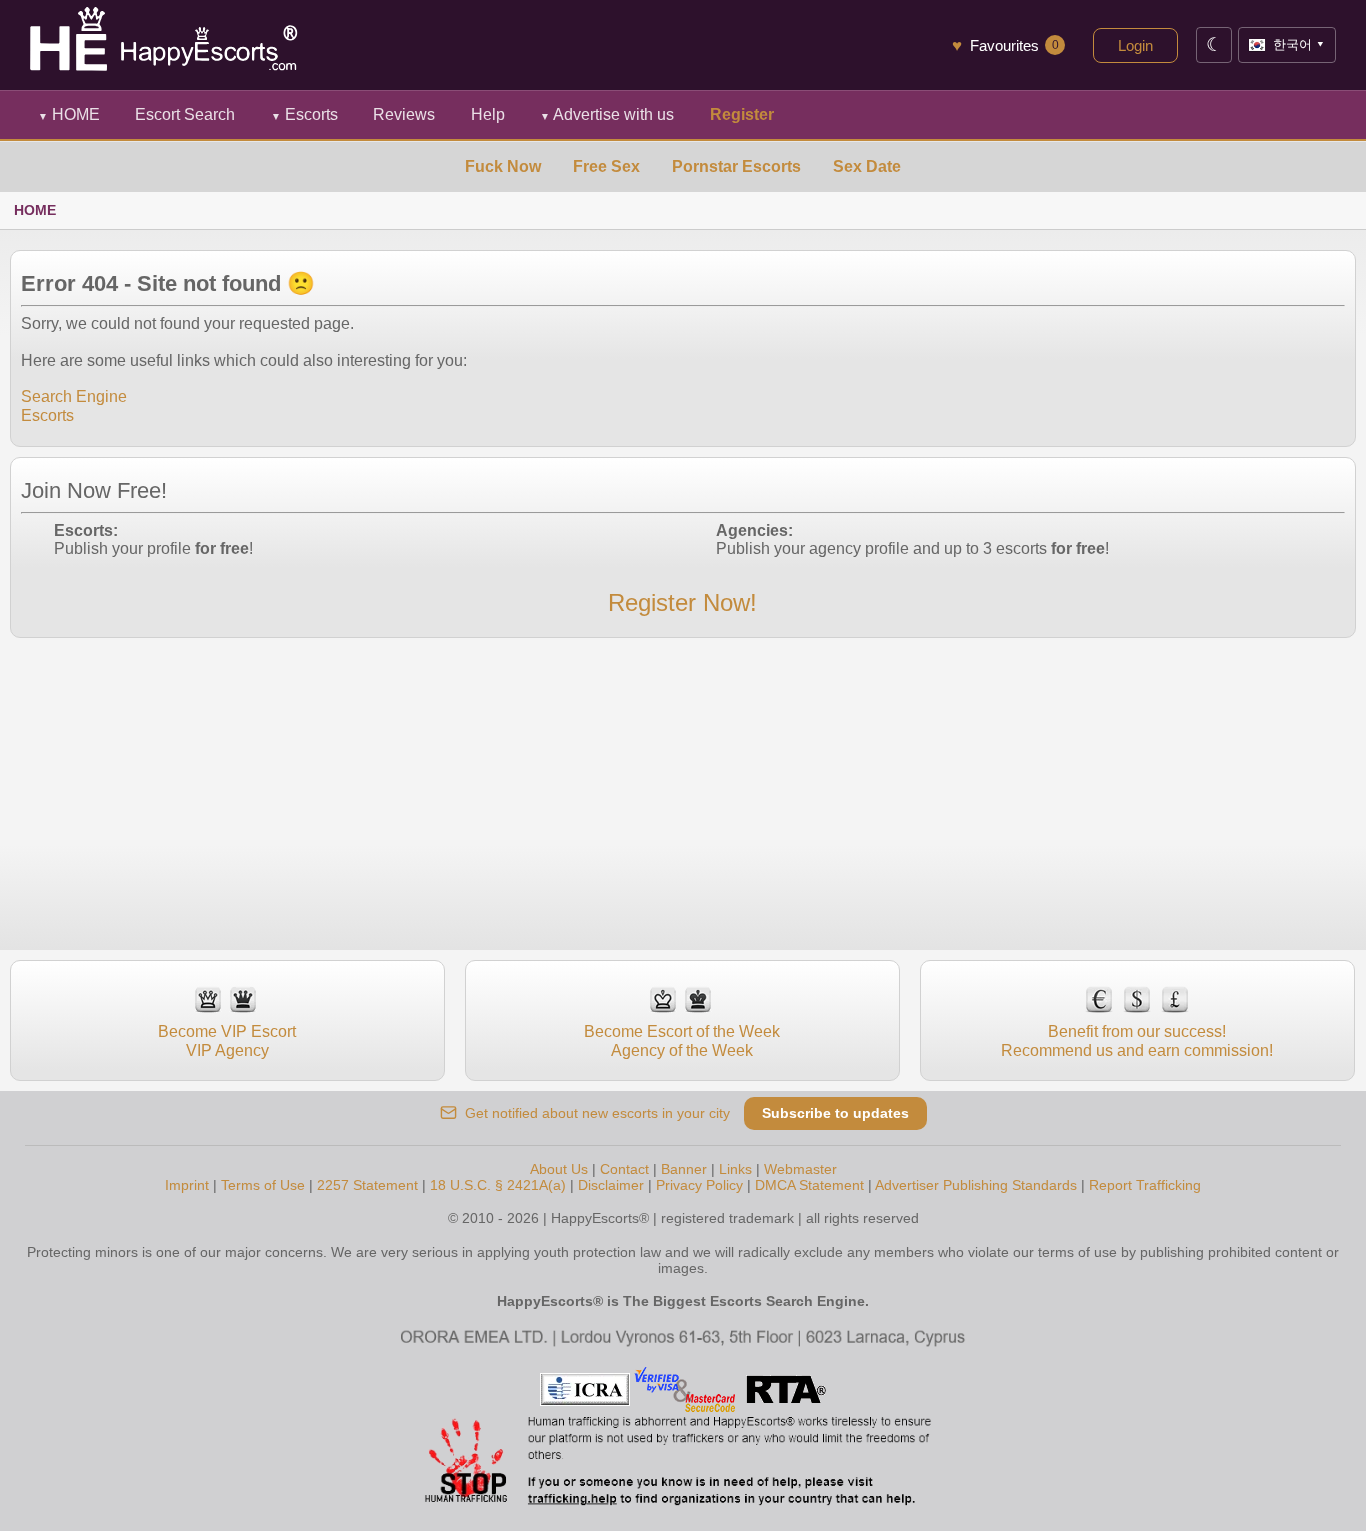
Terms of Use (263, 1185)
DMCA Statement (809, 1185)
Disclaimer (611, 1185)
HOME (69, 114)
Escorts (304, 114)
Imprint (187, 1185)
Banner (684, 1169)
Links (735, 1169)
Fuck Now (503, 166)
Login (1135, 45)
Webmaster (800, 1169)
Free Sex (606, 166)
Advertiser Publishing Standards (976, 1185)
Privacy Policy (699, 1185)
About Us (559, 1169)
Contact (624, 1169)
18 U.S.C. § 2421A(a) (498, 1185)
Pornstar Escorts (736, 166)
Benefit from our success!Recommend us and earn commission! (1137, 1040)
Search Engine (74, 396)
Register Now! (682, 602)
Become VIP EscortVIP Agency (227, 1040)
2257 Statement (367, 1185)
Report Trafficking (1145, 1185)
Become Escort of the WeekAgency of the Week (682, 1040)
